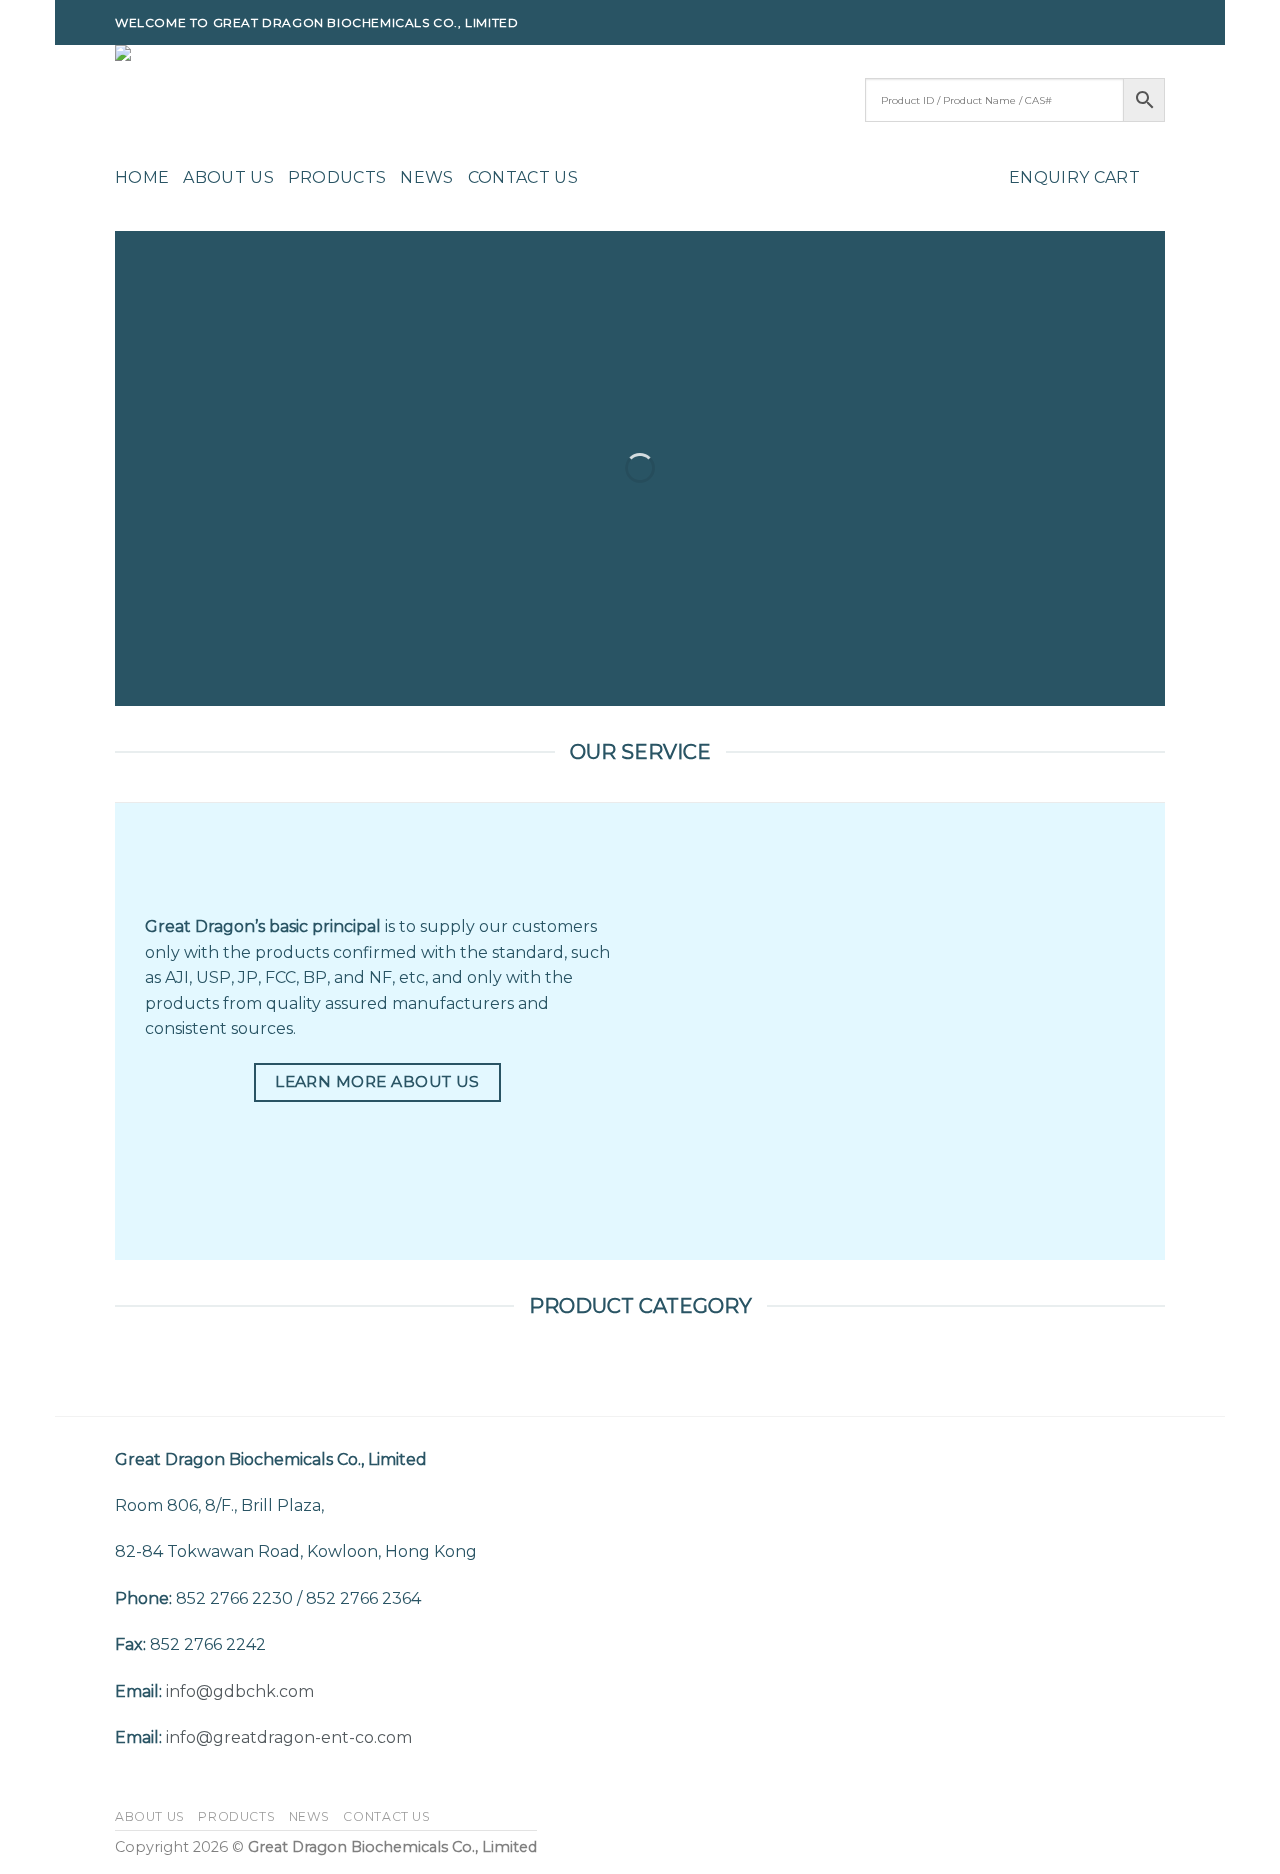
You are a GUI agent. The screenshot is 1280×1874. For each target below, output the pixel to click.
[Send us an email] (1155, 23)
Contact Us (523, 177)
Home (142, 177)
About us (228, 177)
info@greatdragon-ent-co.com (289, 1737)
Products (337, 177)
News (309, 1816)
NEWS (426, 177)
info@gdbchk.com (240, 1691)
